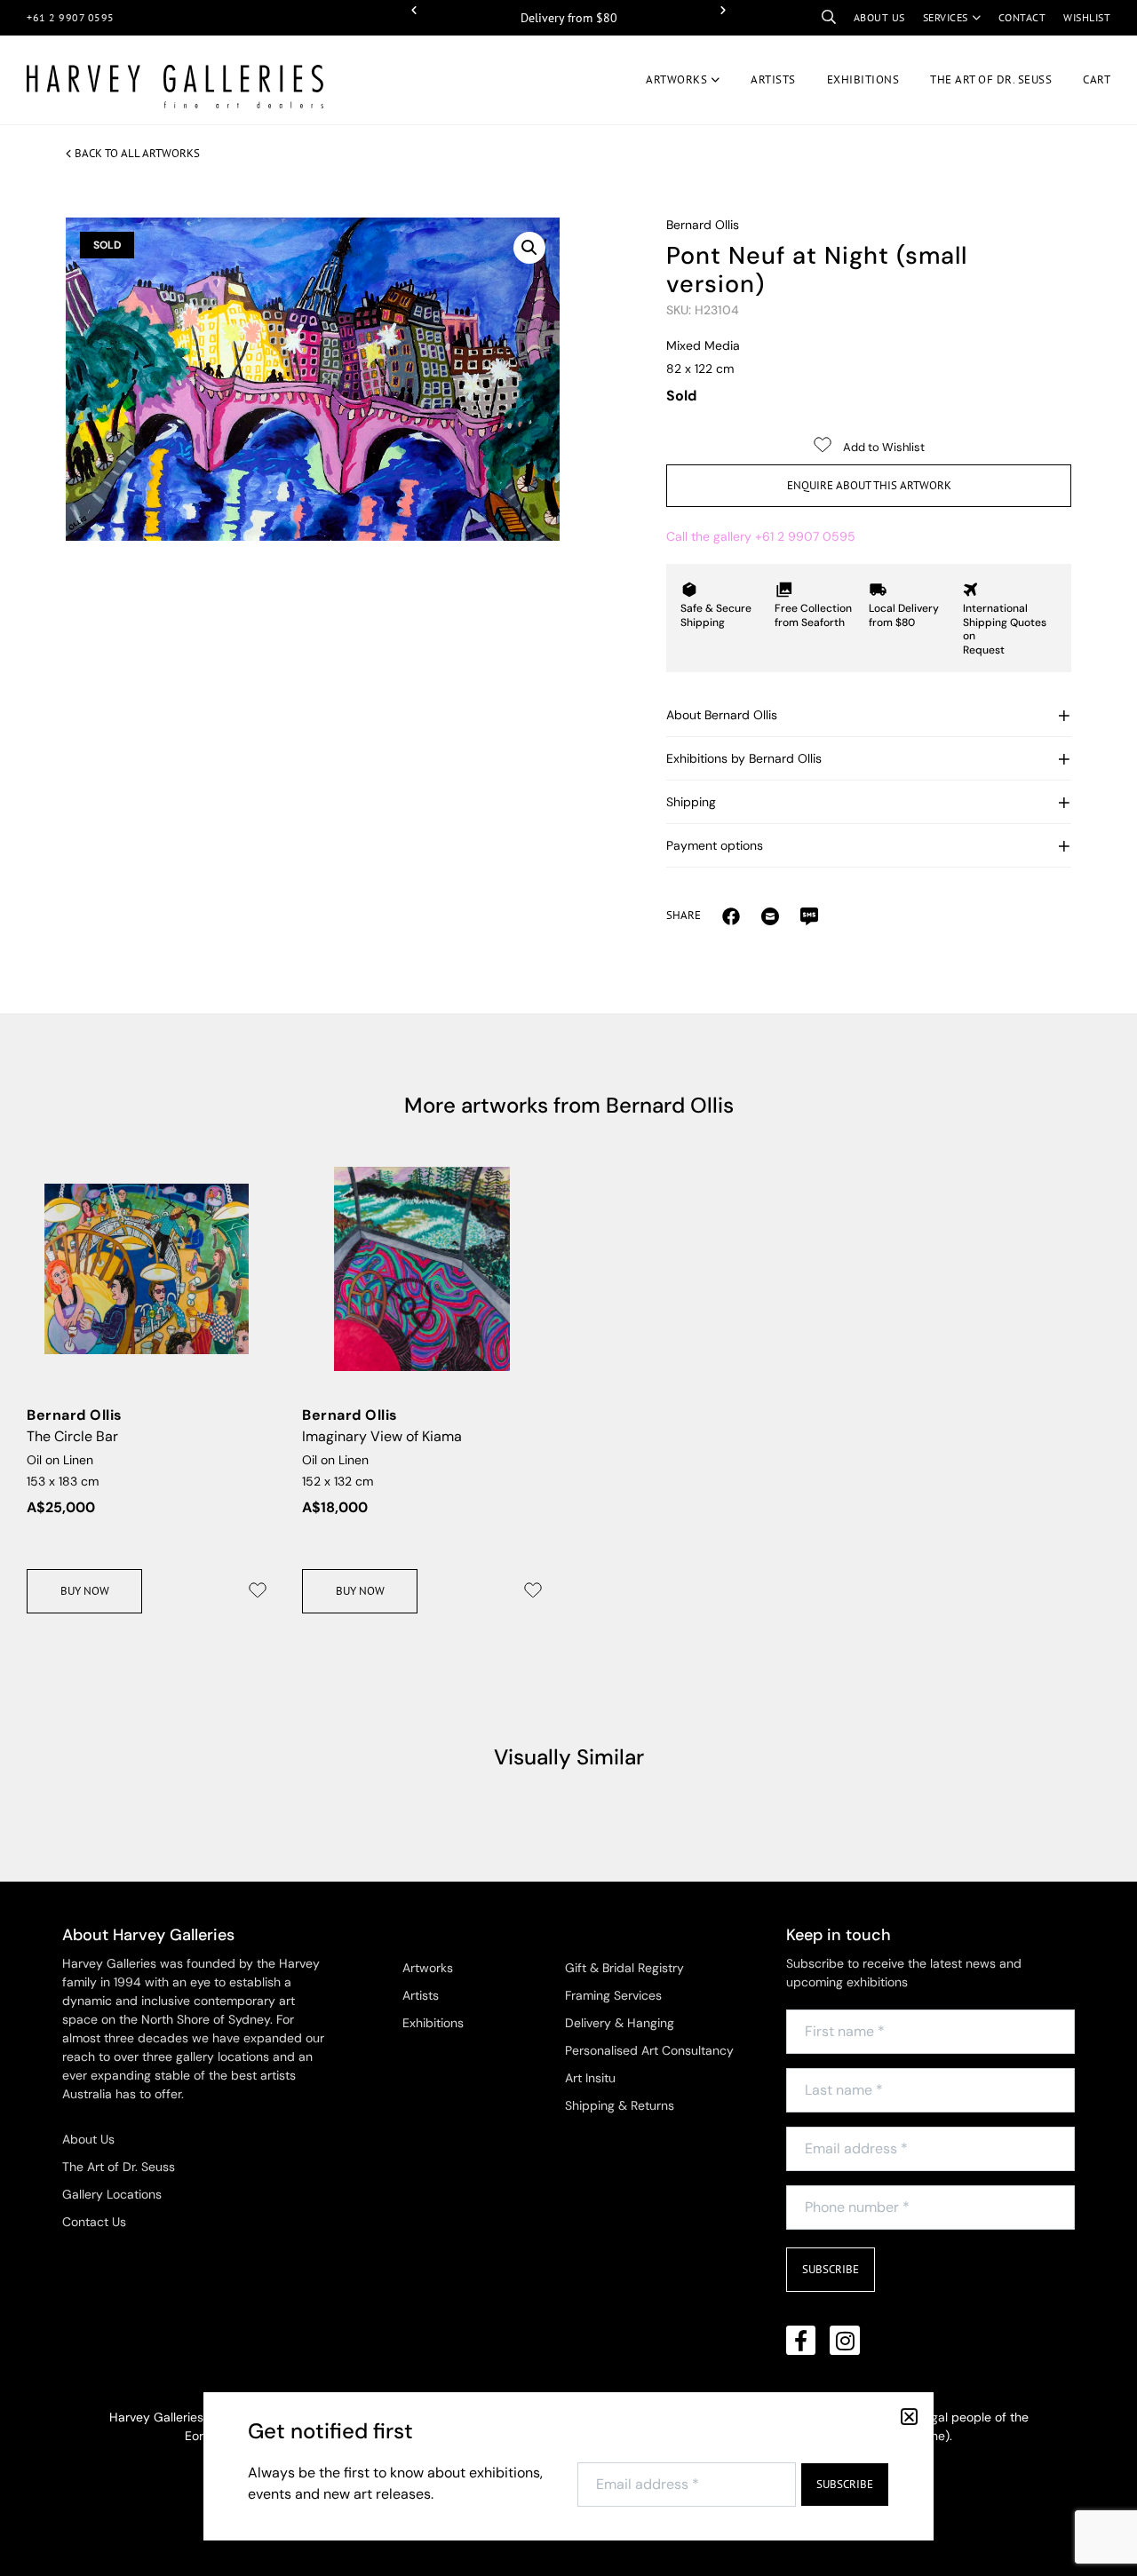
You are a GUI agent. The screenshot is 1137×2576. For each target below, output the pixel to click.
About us (879, 17)
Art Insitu (590, 2078)
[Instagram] (845, 2341)
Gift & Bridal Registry (624, 1968)
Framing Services (613, 1995)
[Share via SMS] (809, 915)
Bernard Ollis (703, 225)
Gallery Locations (112, 2194)
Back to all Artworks (137, 153)
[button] (414, 11)
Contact (1022, 17)
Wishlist (1087, 17)
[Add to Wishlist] (258, 1590)
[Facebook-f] (801, 2341)
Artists (773, 79)
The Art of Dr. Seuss (119, 2167)
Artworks (676, 79)
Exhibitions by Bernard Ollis (744, 758)
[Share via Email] (731, 915)
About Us (88, 2139)
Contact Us (94, 2222)
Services (946, 17)
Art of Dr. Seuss (991, 79)
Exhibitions (863, 79)
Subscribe (831, 2269)
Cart (1097, 79)
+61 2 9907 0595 (71, 17)
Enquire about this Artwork (869, 485)
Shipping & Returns (620, 2105)
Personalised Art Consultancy (649, 2050)
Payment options (715, 845)
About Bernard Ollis (722, 715)
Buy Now (85, 1591)
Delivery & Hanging (620, 2023)
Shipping (691, 802)
